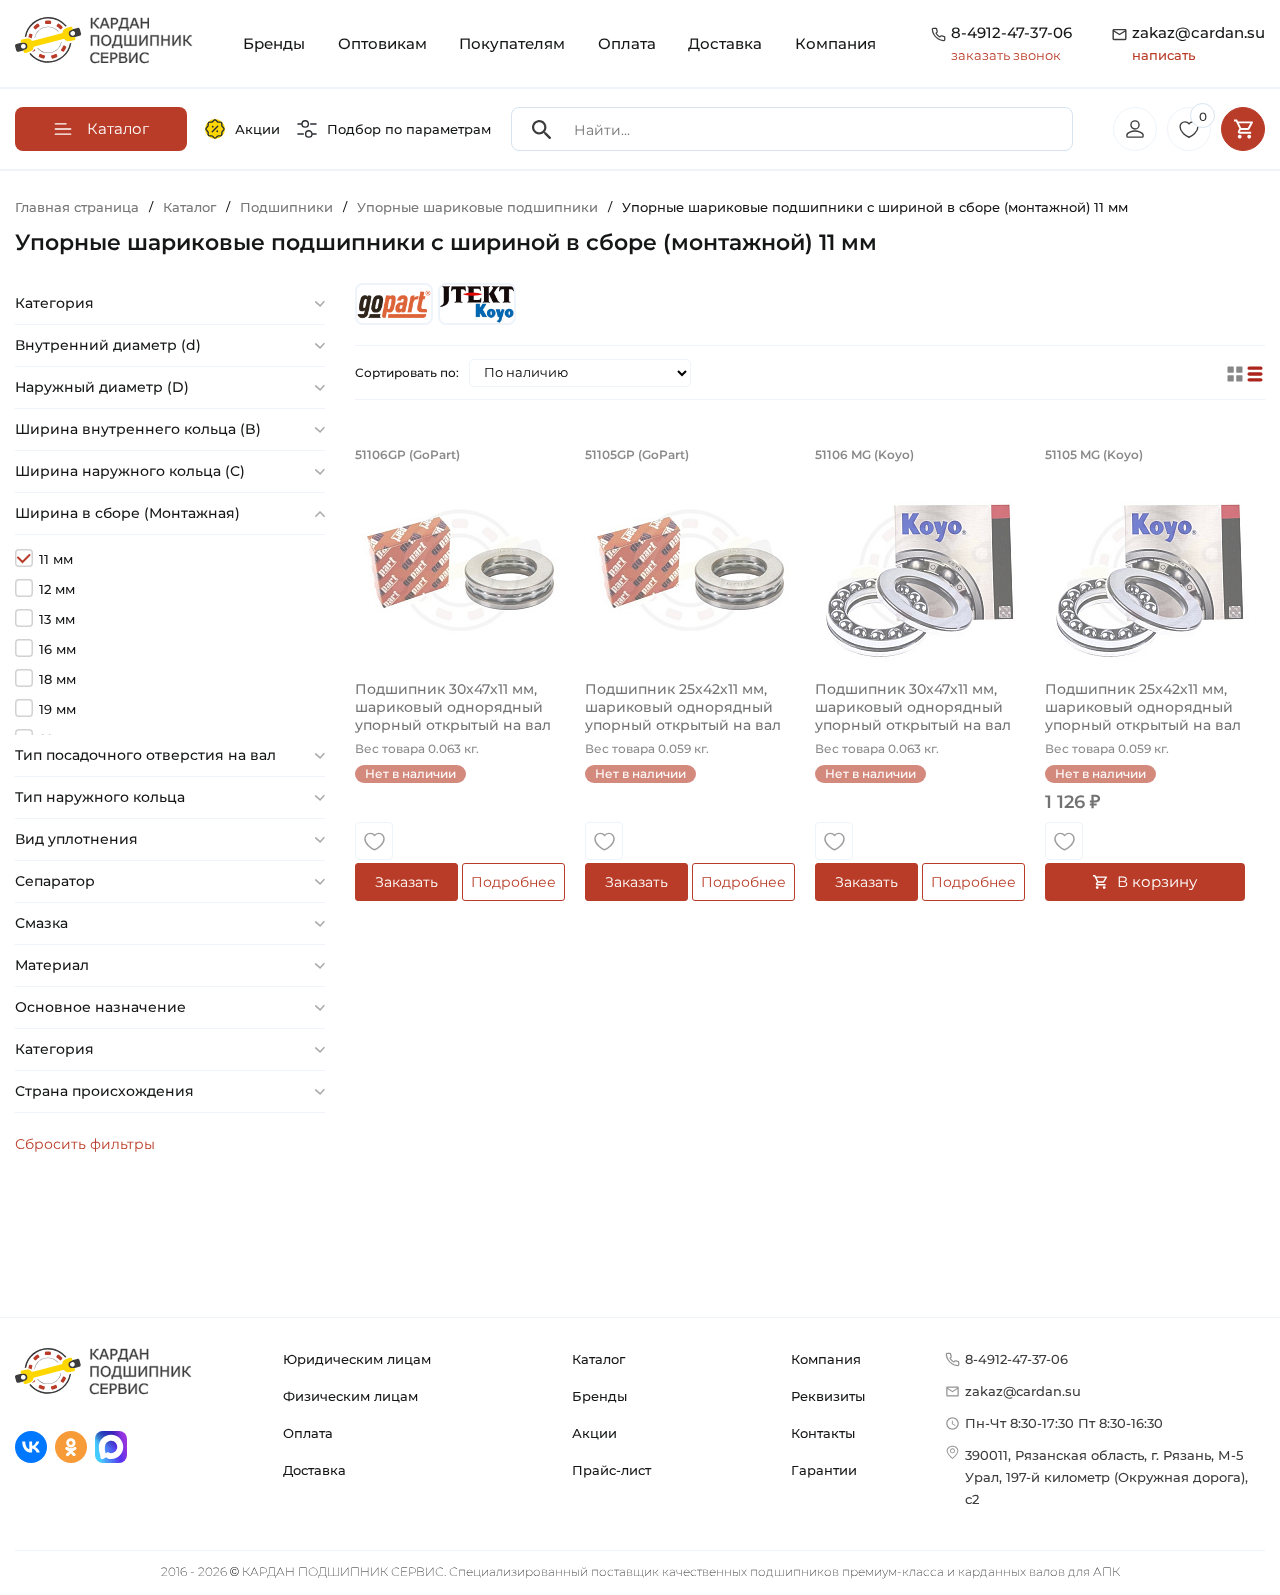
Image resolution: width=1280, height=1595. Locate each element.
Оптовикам (382, 43)
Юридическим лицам (357, 1359)
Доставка (725, 43)
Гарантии (824, 1470)
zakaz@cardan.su (1198, 43)
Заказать (406, 882)
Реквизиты (828, 1396)
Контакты (823, 1433)
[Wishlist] (374, 841)
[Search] (542, 129)
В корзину (1157, 881)
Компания (835, 43)
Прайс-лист (611, 1470)
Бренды (274, 43)
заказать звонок (1006, 55)
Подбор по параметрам (409, 129)
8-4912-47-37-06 (1011, 32)
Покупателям (512, 43)
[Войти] (1135, 129)
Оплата (627, 43)
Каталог (598, 1359)
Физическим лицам (350, 1396)
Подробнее (513, 882)
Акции (257, 129)
